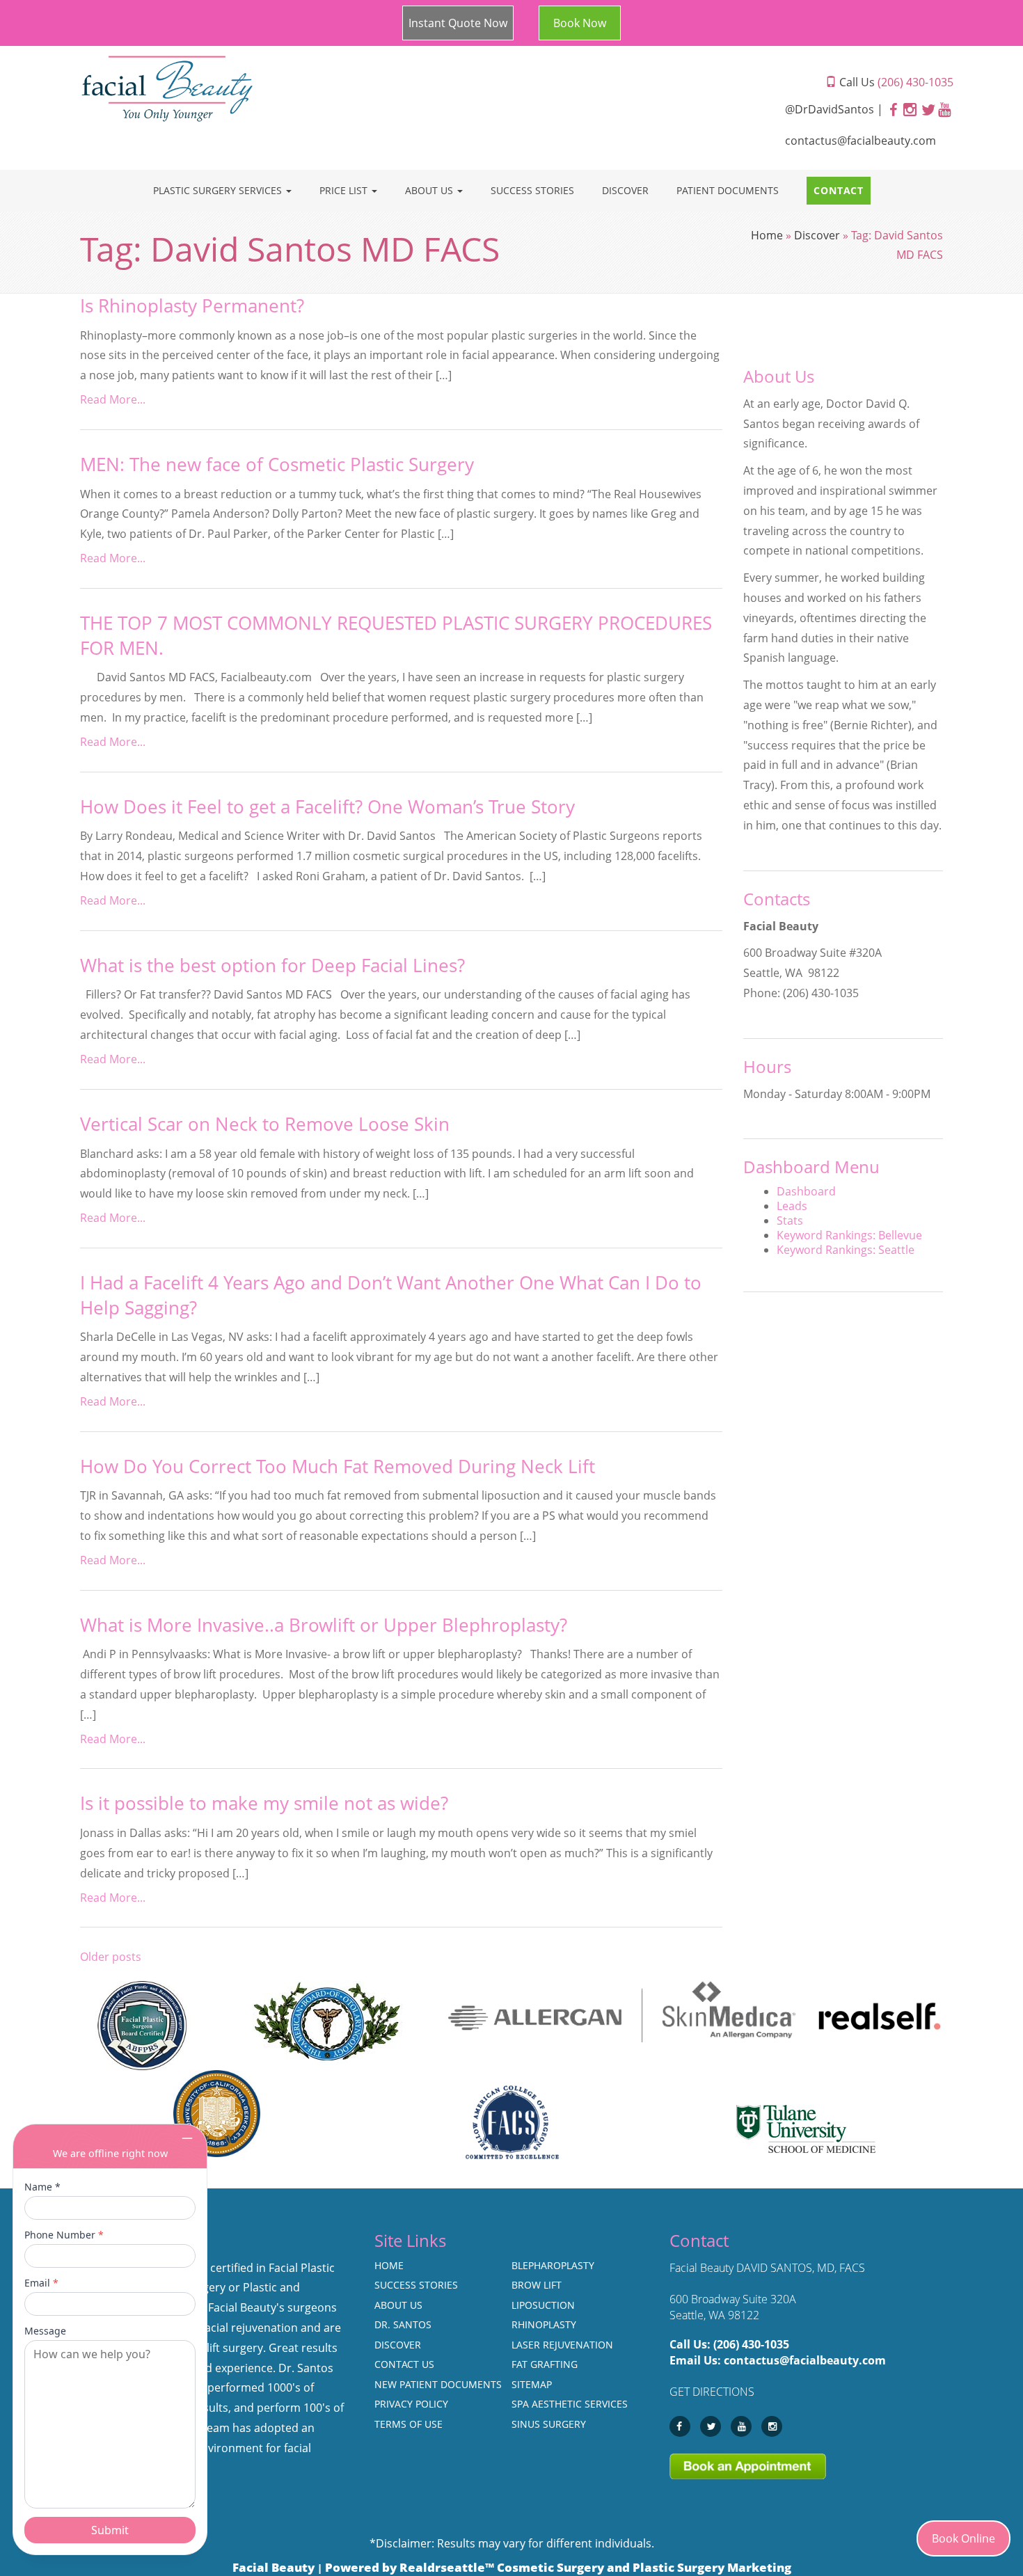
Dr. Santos (403, 2324)
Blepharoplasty (553, 2265)
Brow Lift (537, 2285)
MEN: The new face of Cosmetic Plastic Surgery (277, 464)
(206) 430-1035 (751, 2344)
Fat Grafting (545, 2364)
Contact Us (404, 2364)
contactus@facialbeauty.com (861, 141)
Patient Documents (728, 190)
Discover (625, 190)
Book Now (580, 23)
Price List (345, 190)
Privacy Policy (411, 2404)
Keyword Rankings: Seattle (846, 1250)
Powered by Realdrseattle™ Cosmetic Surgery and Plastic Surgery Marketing (558, 2567)
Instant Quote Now (458, 23)
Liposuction (543, 2305)
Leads (792, 1206)
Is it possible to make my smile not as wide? (264, 1803)
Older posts (111, 1957)
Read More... (113, 399)
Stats (790, 1221)
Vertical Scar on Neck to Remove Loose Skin (265, 1124)
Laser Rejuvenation (562, 2345)
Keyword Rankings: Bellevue (849, 1235)
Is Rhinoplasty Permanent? (192, 306)
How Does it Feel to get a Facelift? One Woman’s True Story (327, 807)
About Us (430, 190)
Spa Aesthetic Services (570, 2404)
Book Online (963, 2538)
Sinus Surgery (549, 2424)
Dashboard (806, 1191)
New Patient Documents (438, 2384)
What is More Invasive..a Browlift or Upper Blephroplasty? (324, 1625)
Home (767, 235)
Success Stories (532, 190)
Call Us (895, 82)
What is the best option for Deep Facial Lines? (272, 965)
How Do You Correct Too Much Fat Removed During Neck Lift (338, 1466)
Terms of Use (409, 2424)
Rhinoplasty (544, 2324)
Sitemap (532, 2384)
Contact (839, 190)
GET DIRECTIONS (712, 2392)
